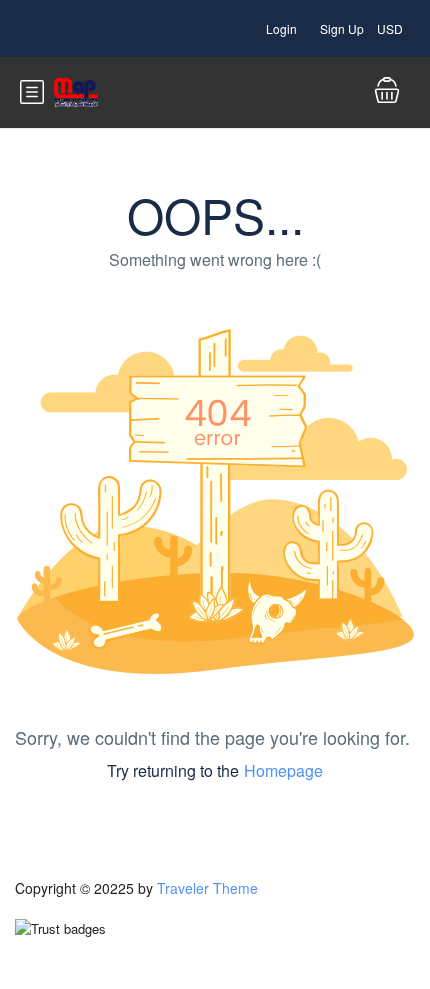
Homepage (283, 770)
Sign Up (342, 28)
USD (391, 28)
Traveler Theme (207, 888)
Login (281, 28)
